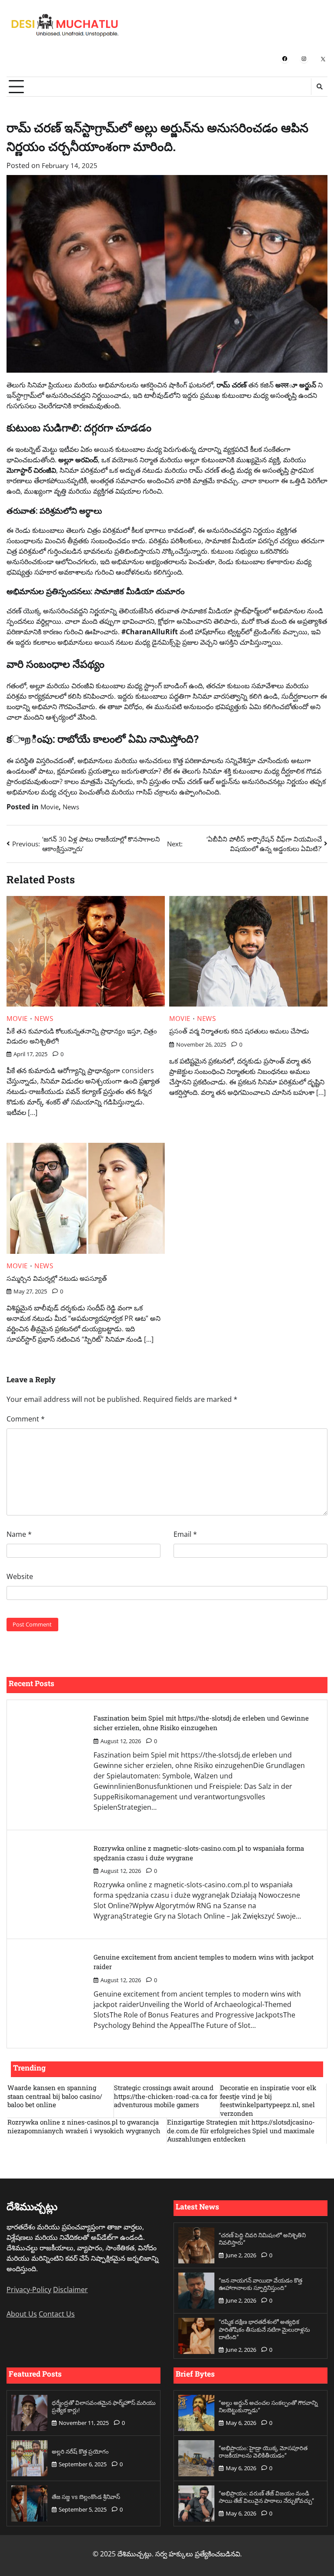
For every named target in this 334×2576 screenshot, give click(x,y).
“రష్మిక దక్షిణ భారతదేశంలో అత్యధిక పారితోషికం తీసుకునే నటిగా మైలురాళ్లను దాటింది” (264, 2329)
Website (20, 1576)
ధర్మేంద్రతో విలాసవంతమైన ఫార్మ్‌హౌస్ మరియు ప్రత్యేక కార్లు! (104, 2407)
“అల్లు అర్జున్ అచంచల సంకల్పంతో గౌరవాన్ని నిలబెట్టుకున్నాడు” (268, 2407)
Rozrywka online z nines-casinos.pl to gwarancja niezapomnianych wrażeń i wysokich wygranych (84, 2126)
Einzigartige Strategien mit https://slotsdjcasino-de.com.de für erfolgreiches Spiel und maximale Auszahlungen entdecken (241, 2131)
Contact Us (57, 2314)
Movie (50, 807)
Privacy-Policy (29, 2290)
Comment (26, 1419)
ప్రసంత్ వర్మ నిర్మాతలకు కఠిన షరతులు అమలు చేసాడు (239, 1031)
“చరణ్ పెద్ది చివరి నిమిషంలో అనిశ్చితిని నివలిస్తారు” (262, 2239)
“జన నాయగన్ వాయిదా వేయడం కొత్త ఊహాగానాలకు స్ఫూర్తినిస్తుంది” (261, 2284)
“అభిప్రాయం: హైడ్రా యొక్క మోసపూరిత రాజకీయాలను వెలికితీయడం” (263, 2452)
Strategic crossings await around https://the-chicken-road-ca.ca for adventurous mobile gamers (166, 2096)
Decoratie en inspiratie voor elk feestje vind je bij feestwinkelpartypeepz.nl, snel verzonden (268, 2101)
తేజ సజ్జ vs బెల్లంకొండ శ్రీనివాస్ (86, 2497)
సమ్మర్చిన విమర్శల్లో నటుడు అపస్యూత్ (57, 1278)
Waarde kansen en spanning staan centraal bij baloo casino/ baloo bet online (55, 2096)
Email (185, 1534)
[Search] (319, 87)
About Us (22, 2314)
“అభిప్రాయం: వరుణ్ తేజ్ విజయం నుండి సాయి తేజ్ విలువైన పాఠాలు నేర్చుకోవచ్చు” (266, 2497)
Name (19, 1534)
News (71, 807)
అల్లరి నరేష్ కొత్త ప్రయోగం (80, 2451)
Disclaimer (70, 2290)
